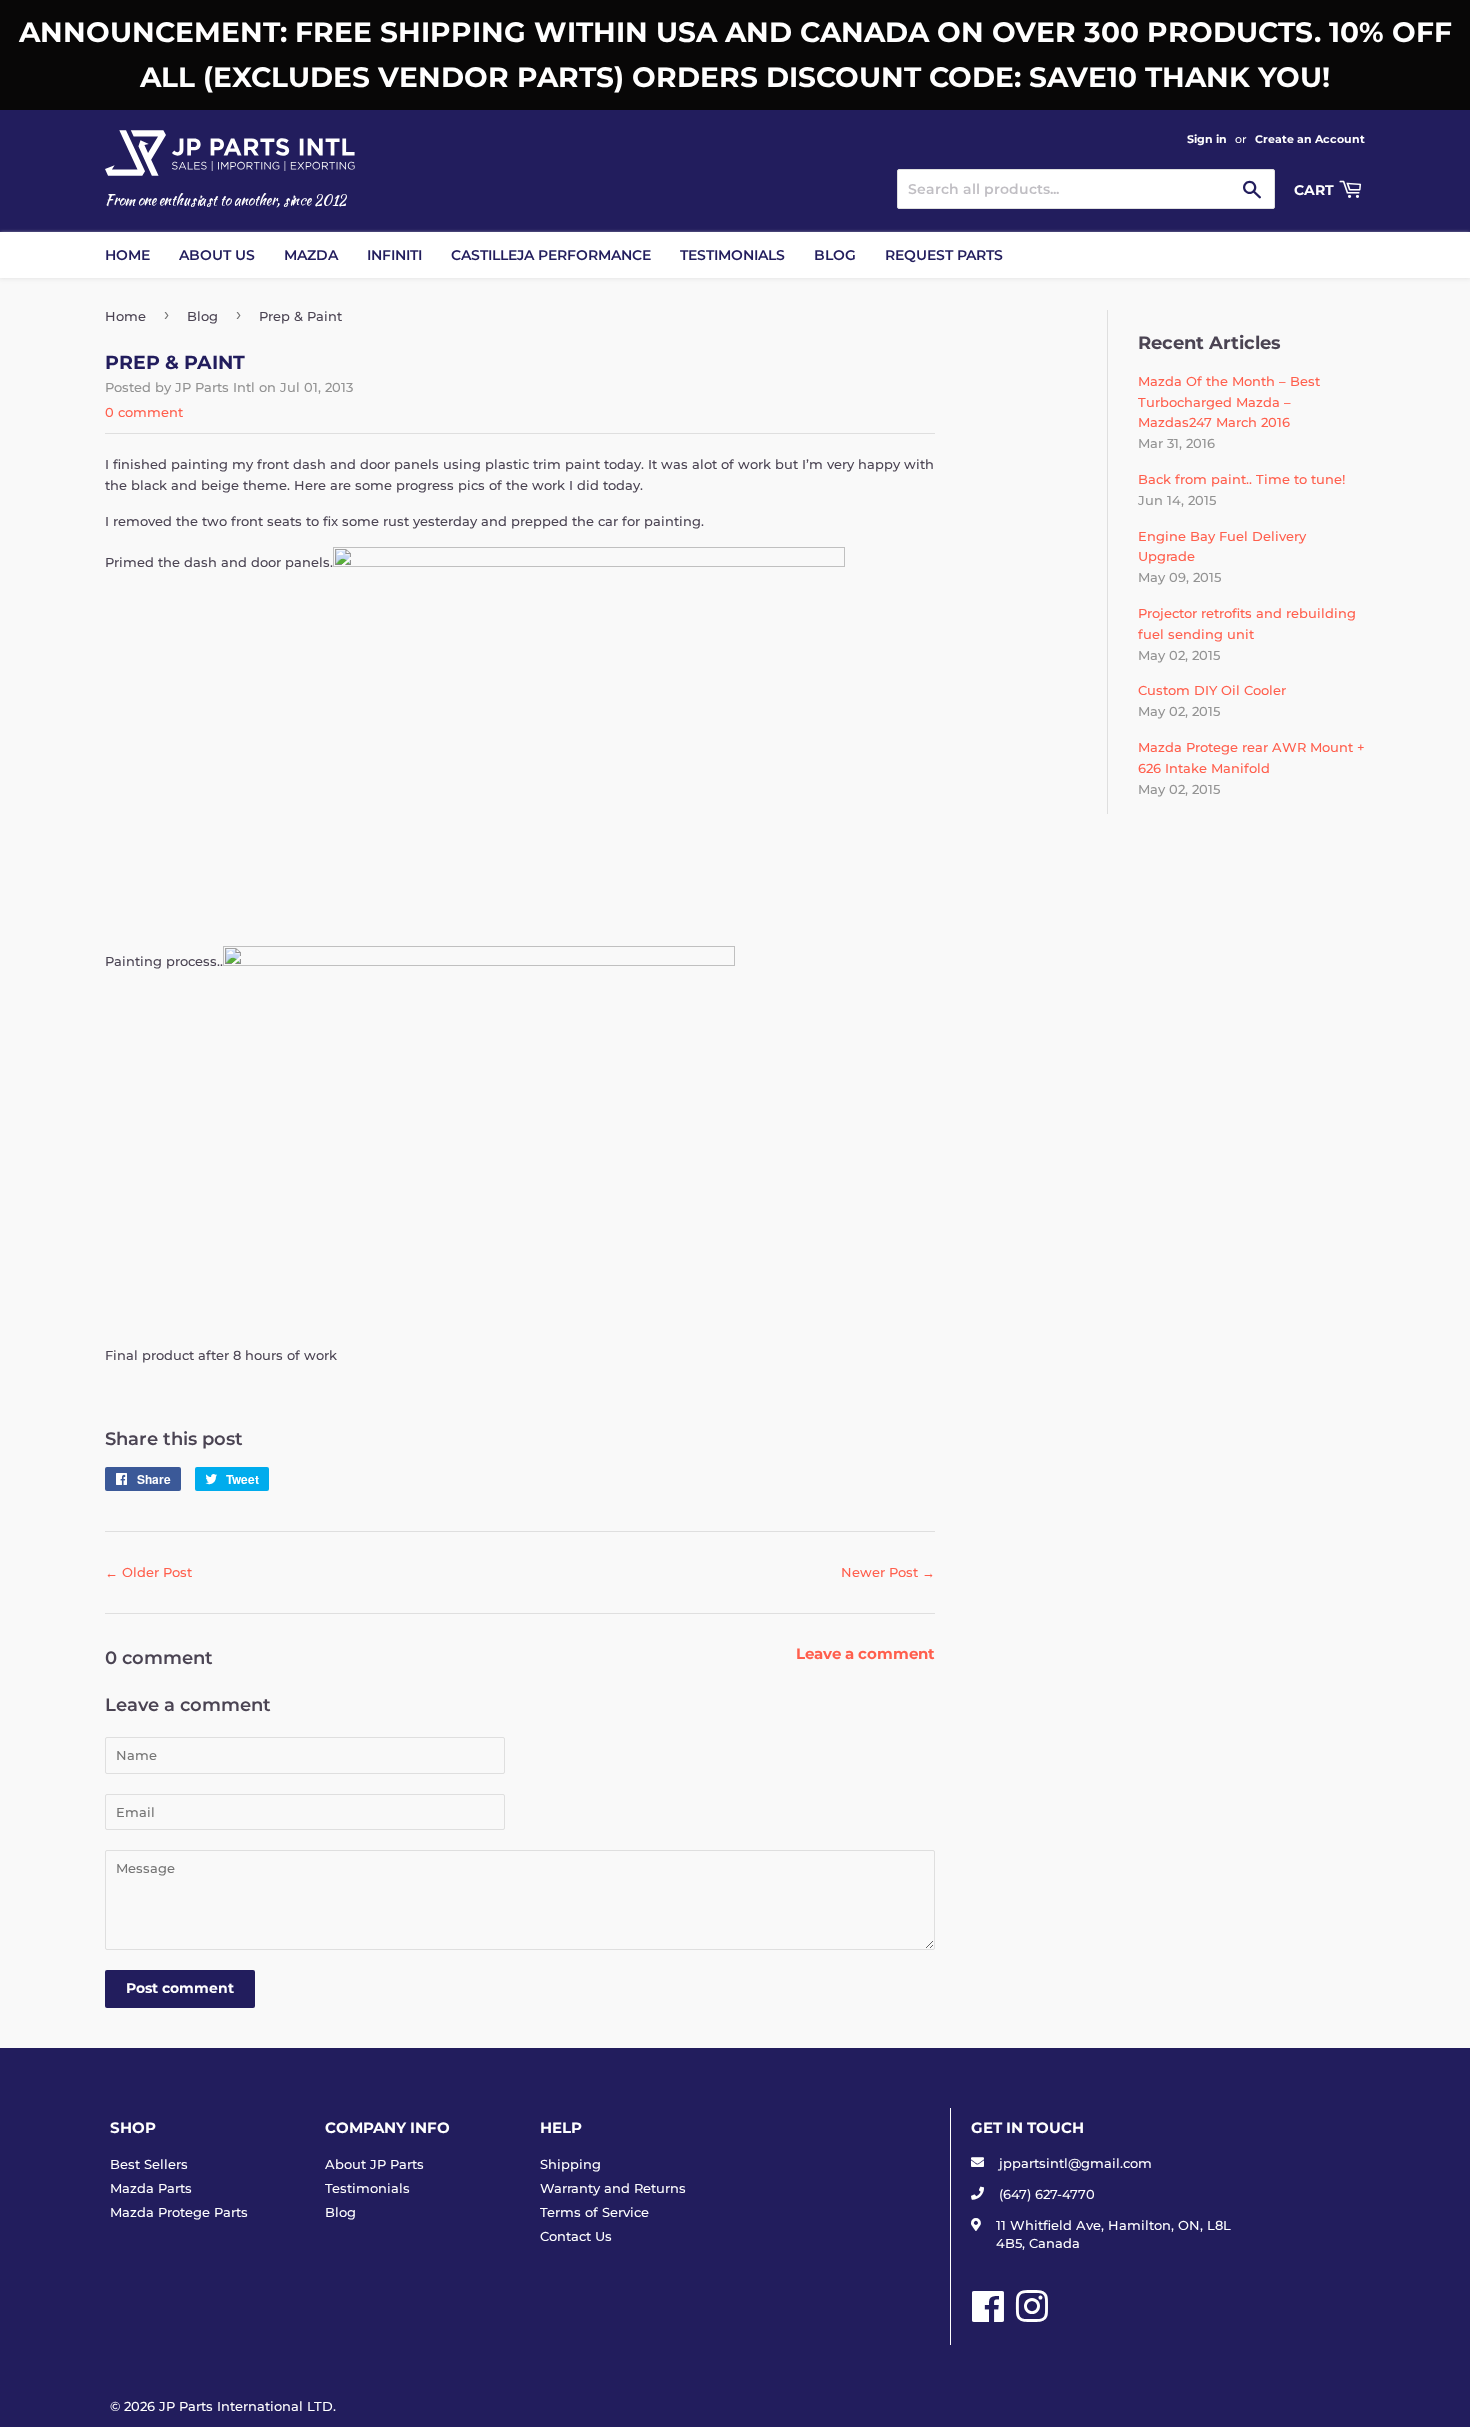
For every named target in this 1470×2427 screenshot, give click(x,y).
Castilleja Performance (551, 255)
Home (127, 255)
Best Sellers (149, 2164)
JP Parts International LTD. (247, 2406)
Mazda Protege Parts (179, 2212)
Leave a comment (865, 1654)
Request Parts (944, 255)
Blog (835, 255)
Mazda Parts (151, 2188)
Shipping (570, 2164)
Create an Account (1310, 139)
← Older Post (148, 1572)
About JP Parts (374, 2164)
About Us (217, 255)
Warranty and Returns (613, 2188)
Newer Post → (888, 1572)
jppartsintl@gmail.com (1075, 2163)
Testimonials (732, 255)
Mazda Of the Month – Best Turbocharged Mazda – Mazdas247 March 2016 (1229, 402)
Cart (1316, 190)
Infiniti (394, 255)
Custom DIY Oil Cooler (1212, 690)
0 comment (144, 412)
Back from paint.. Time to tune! (1241, 479)
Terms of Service (594, 2212)
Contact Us (576, 2236)
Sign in (1207, 139)
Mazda (311, 255)
